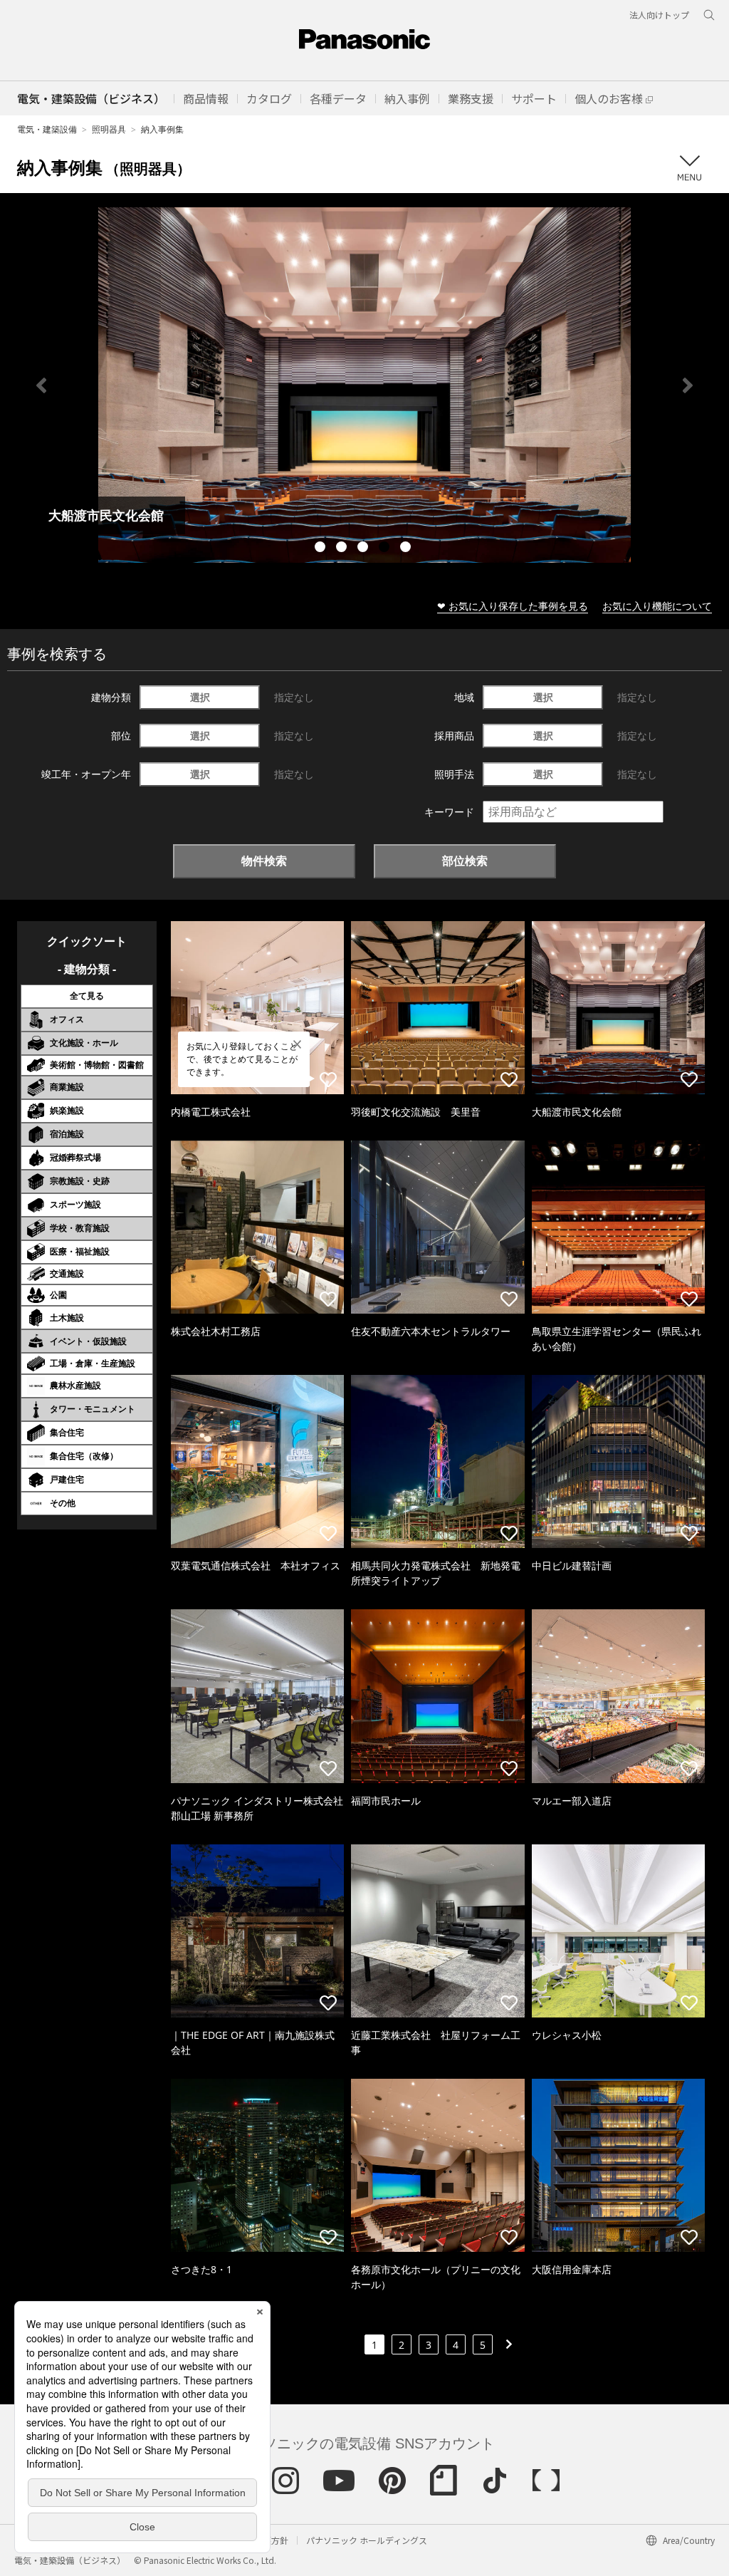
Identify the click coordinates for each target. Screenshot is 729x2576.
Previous (41, 385)
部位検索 (465, 861)
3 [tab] (364, 549)
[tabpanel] (364, 385)
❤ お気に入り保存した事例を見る (513, 606)
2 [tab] (343, 549)
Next (688, 385)
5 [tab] (407, 549)
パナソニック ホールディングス (367, 2540)
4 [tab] (386, 549)
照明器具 (109, 129)
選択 (200, 697)
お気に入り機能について (657, 606)
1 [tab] (322, 549)
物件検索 (264, 861)
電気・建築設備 (47, 129)
